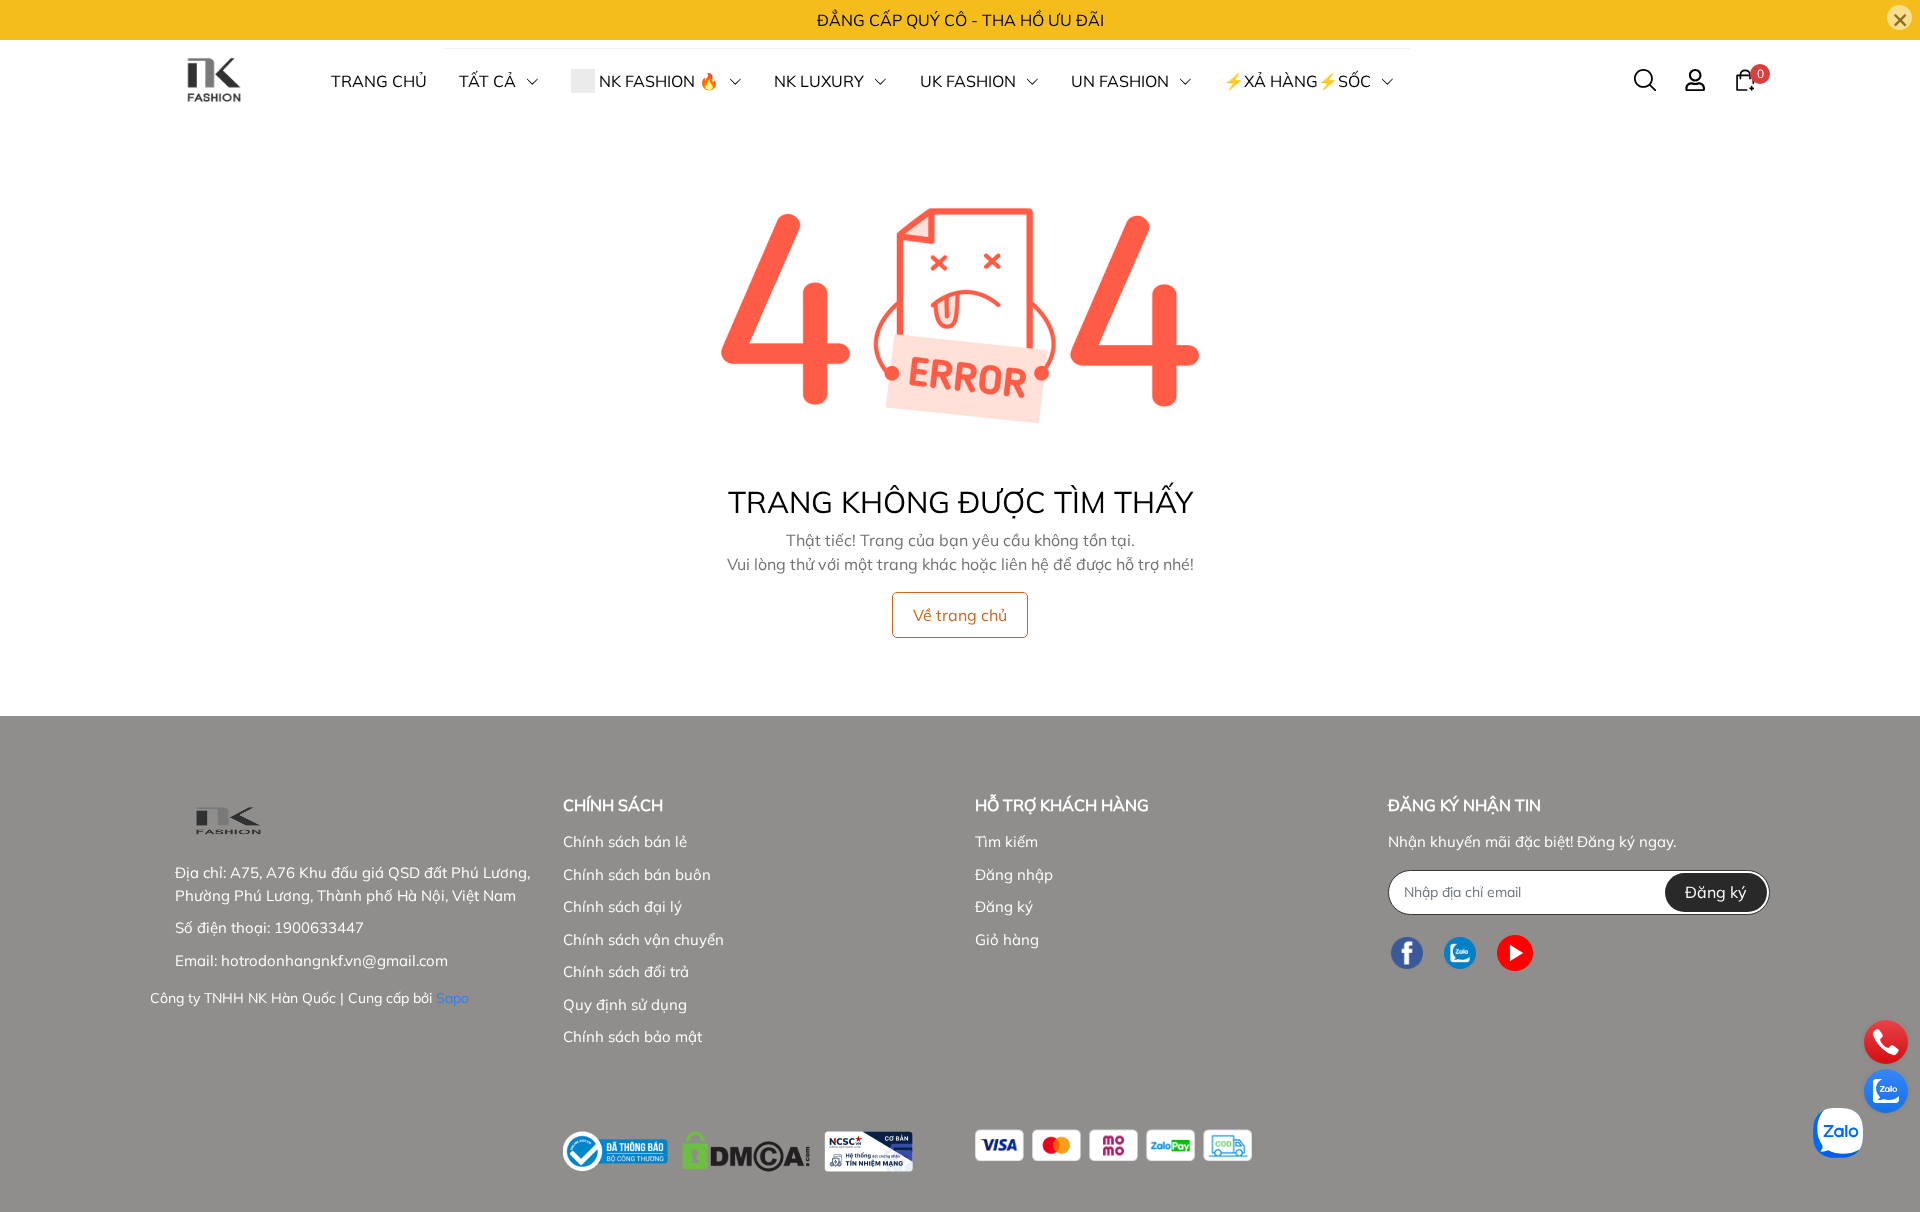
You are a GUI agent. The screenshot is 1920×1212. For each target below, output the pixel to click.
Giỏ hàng (1007, 939)
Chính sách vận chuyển (643, 939)
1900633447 (319, 927)
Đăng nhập (1014, 874)
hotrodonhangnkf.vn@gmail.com (334, 960)
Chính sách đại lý (622, 906)
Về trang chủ (960, 615)
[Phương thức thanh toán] (1113, 1145)
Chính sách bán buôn (637, 874)
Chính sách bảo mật (632, 1036)
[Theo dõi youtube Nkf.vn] (1515, 953)
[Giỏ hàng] (1745, 79)
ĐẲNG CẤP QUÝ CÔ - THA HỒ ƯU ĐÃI (960, 20)
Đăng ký (1004, 906)
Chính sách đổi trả (626, 971)
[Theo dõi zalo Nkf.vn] (1460, 953)
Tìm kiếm (1006, 841)
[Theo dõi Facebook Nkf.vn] (1407, 953)
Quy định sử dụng (625, 1004)
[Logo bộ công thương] (738, 1146)
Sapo (452, 998)
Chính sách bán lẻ (625, 841)
